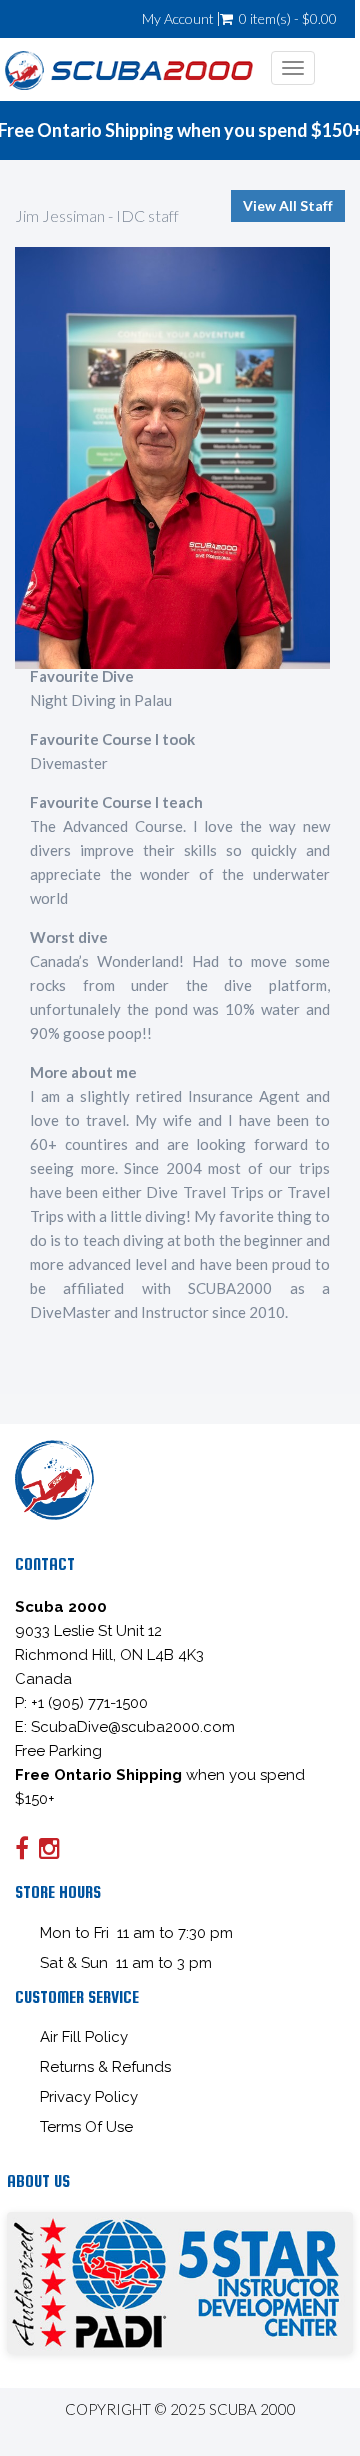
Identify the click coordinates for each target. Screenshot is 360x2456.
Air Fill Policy (84, 2037)
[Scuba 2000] (129, 68)
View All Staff (288, 205)
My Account (178, 19)
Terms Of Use (86, 2127)
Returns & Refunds (105, 2067)
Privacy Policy (89, 2097)
